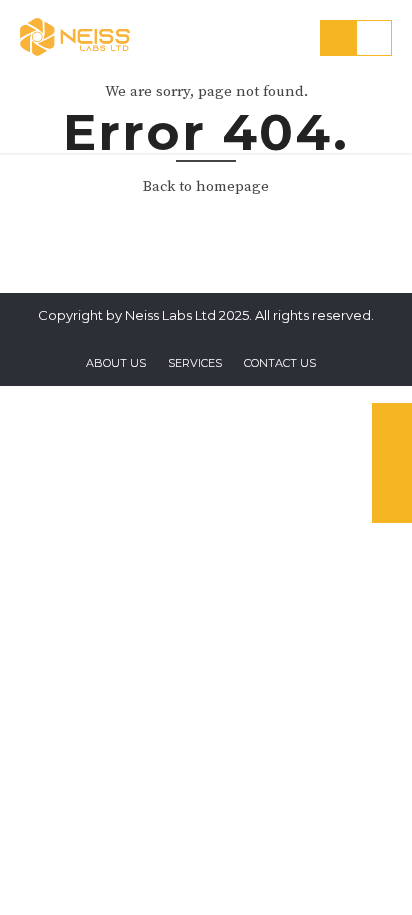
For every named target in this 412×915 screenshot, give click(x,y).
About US (116, 363)
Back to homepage (206, 186)
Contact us (280, 363)
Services (195, 363)
